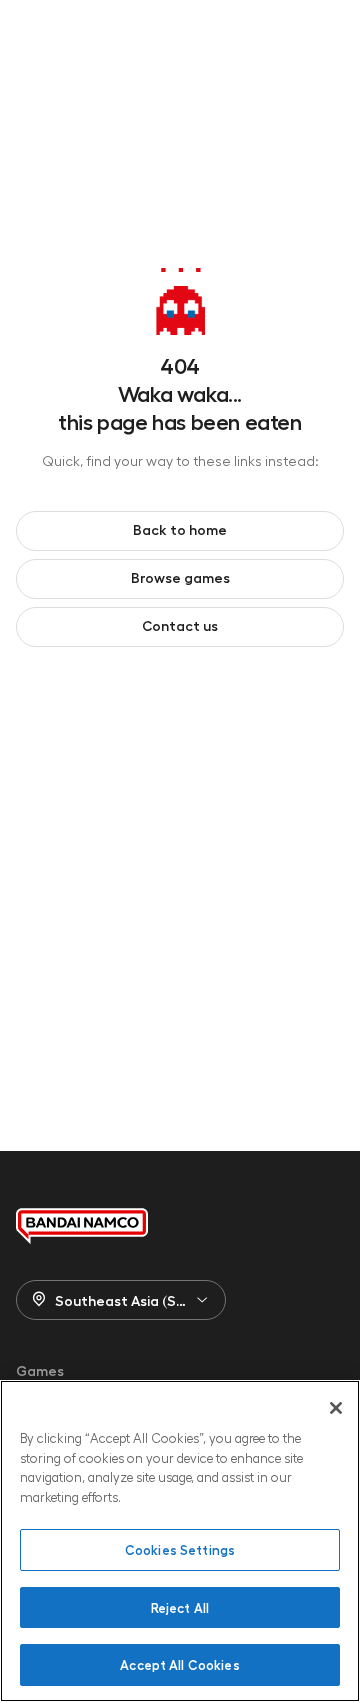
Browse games (180, 577)
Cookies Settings (180, 1549)
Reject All (180, 1607)
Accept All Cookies (179, 1664)
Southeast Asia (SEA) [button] (126, 1300)
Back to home (180, 529)
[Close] (336, 1408)
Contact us (180, 625)
